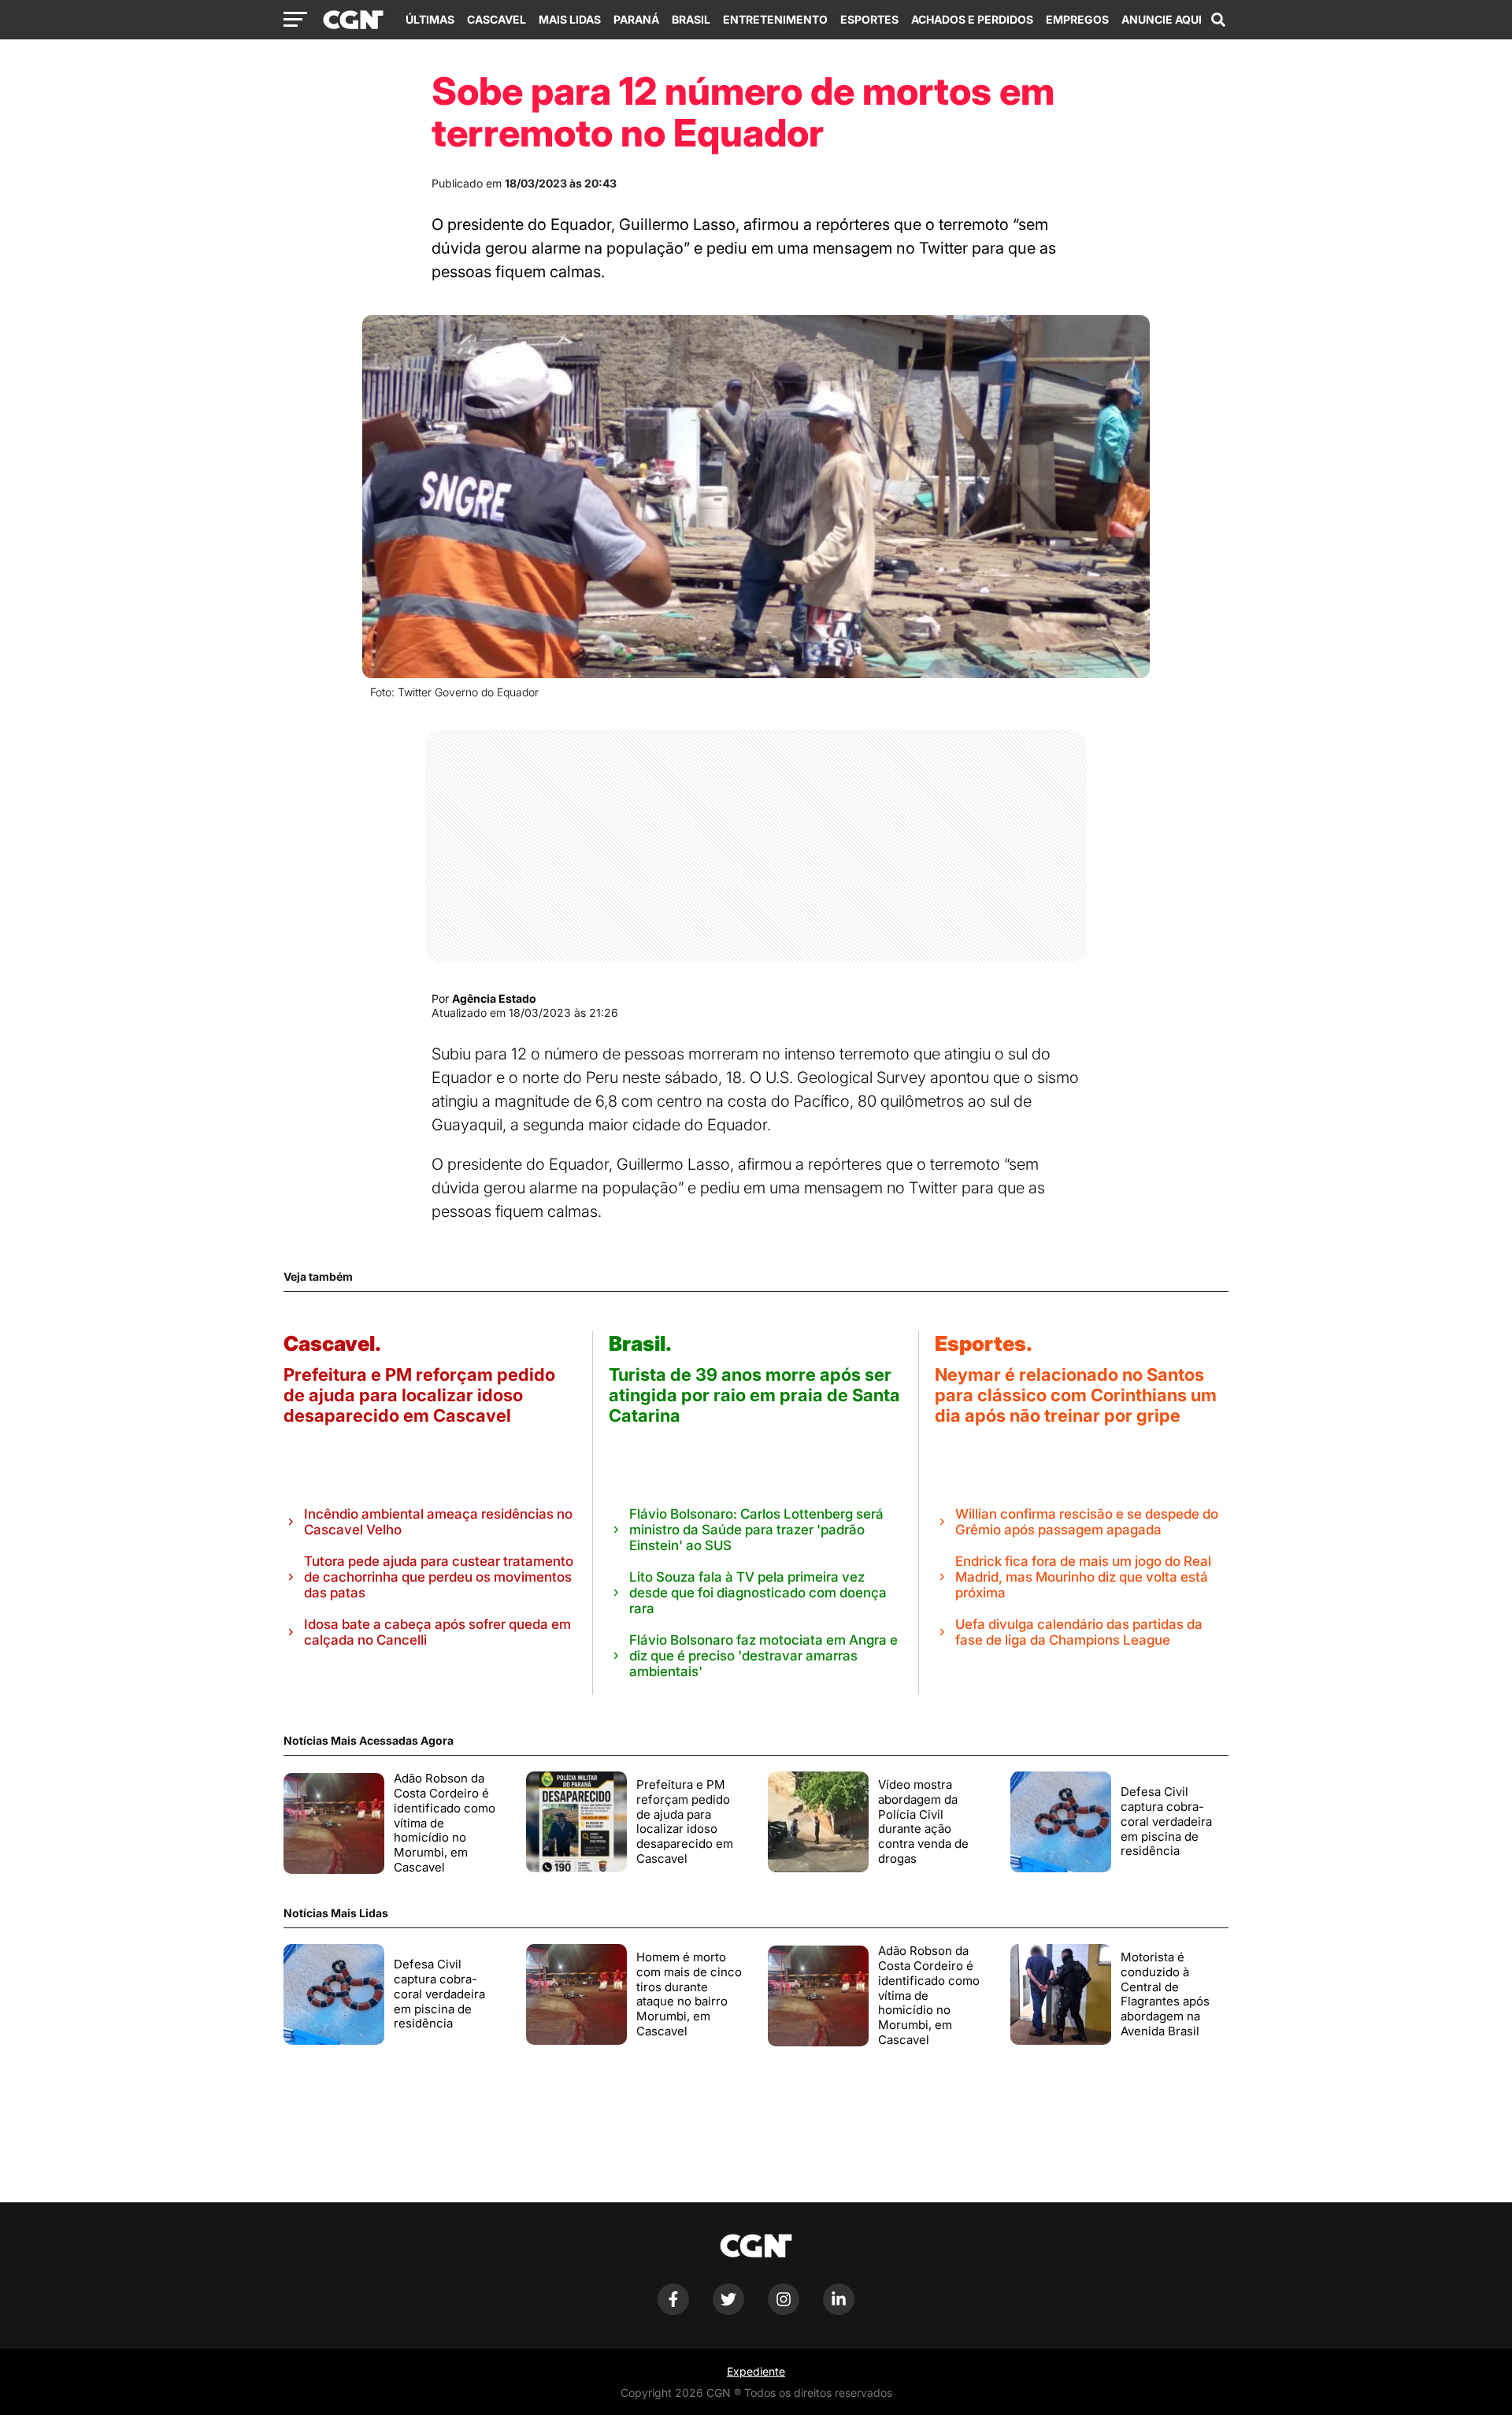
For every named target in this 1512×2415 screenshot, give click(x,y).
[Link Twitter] (728, 2311)
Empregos (1077, 19)
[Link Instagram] (784, 2311)
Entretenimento (775, 19)
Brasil (691, 19)
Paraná (636, 19)
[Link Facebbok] (673, 2311)
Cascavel (497, 19)
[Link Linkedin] (839, 2311)
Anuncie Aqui (1162, 19)
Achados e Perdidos (972, 19)
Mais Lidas (570, 19)
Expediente (756, 2371)
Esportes (869, 19)
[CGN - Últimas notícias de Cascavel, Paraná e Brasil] (353, 20)
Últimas (430, 19)
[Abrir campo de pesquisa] (1218, 20)
